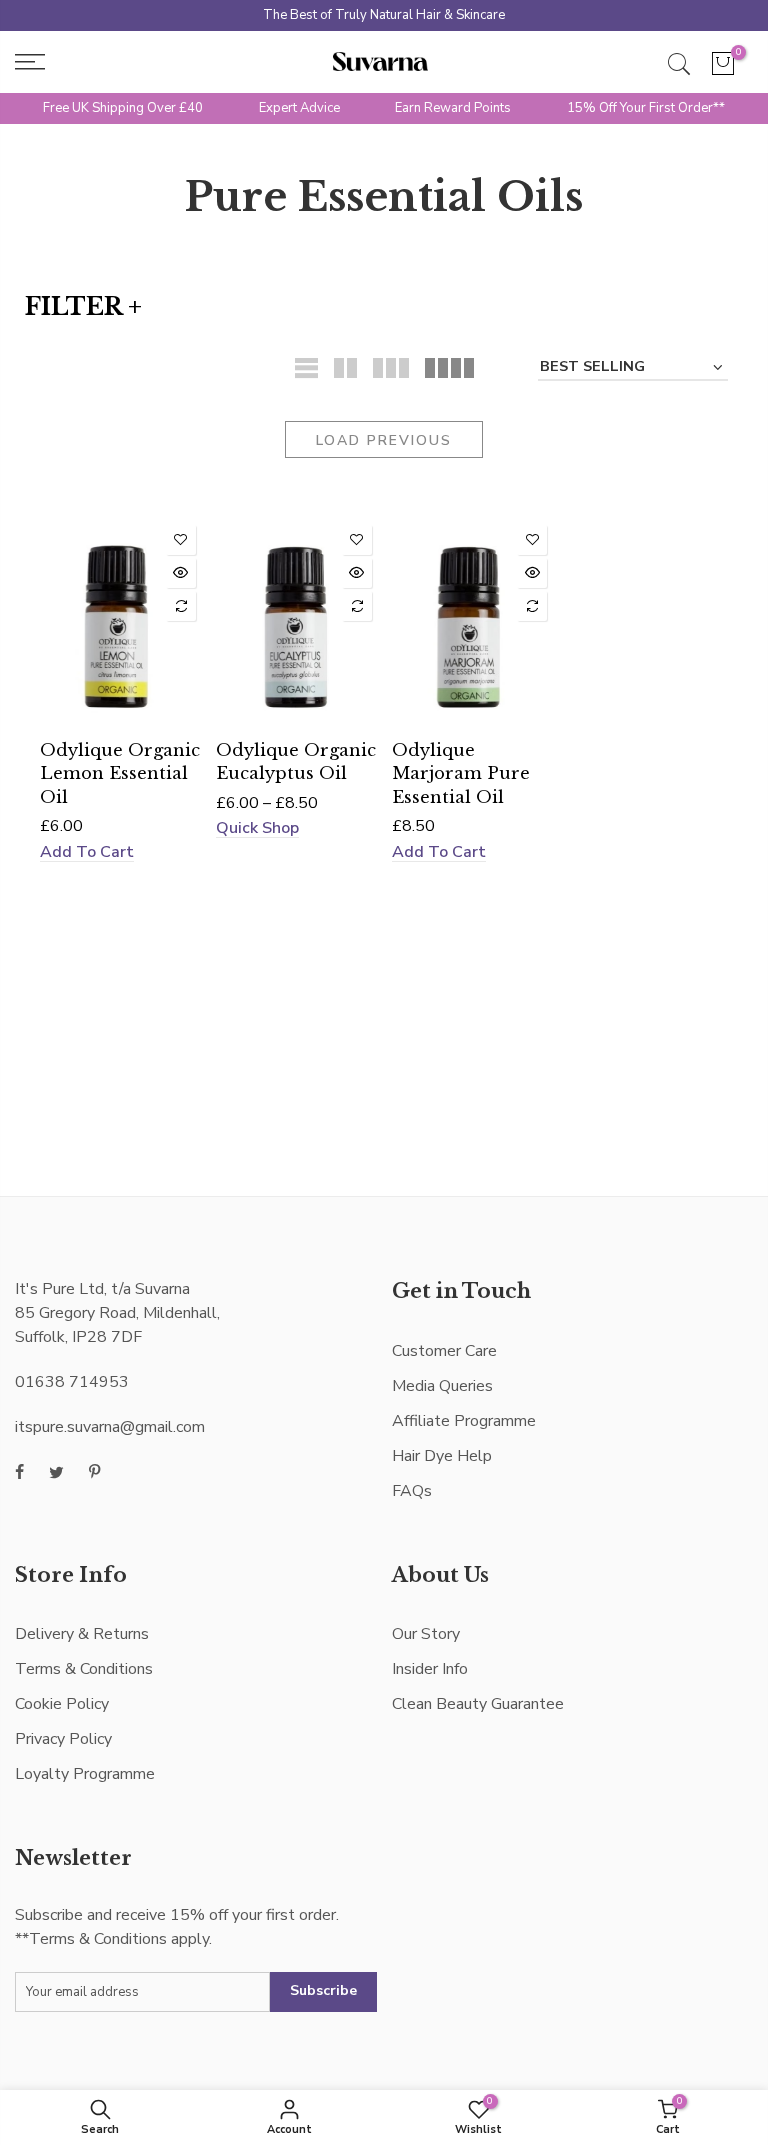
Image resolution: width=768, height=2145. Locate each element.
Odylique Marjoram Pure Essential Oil (461, 773)
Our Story (426, 1634)
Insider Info (430, 1669)
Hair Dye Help (442, 1456)
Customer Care (444, 1351)
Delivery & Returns (82, 1634)
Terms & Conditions (84, 1669)
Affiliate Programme (464, 1421)
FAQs (412, 1491)
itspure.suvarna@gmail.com (110, 1427)
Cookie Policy (62, 1704)
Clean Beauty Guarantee (478, 1704)
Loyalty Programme (85, 1774)
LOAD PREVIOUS (384, 440)
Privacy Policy (63, 1739)
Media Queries (442, 1386)
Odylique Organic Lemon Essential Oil (120, 773)
